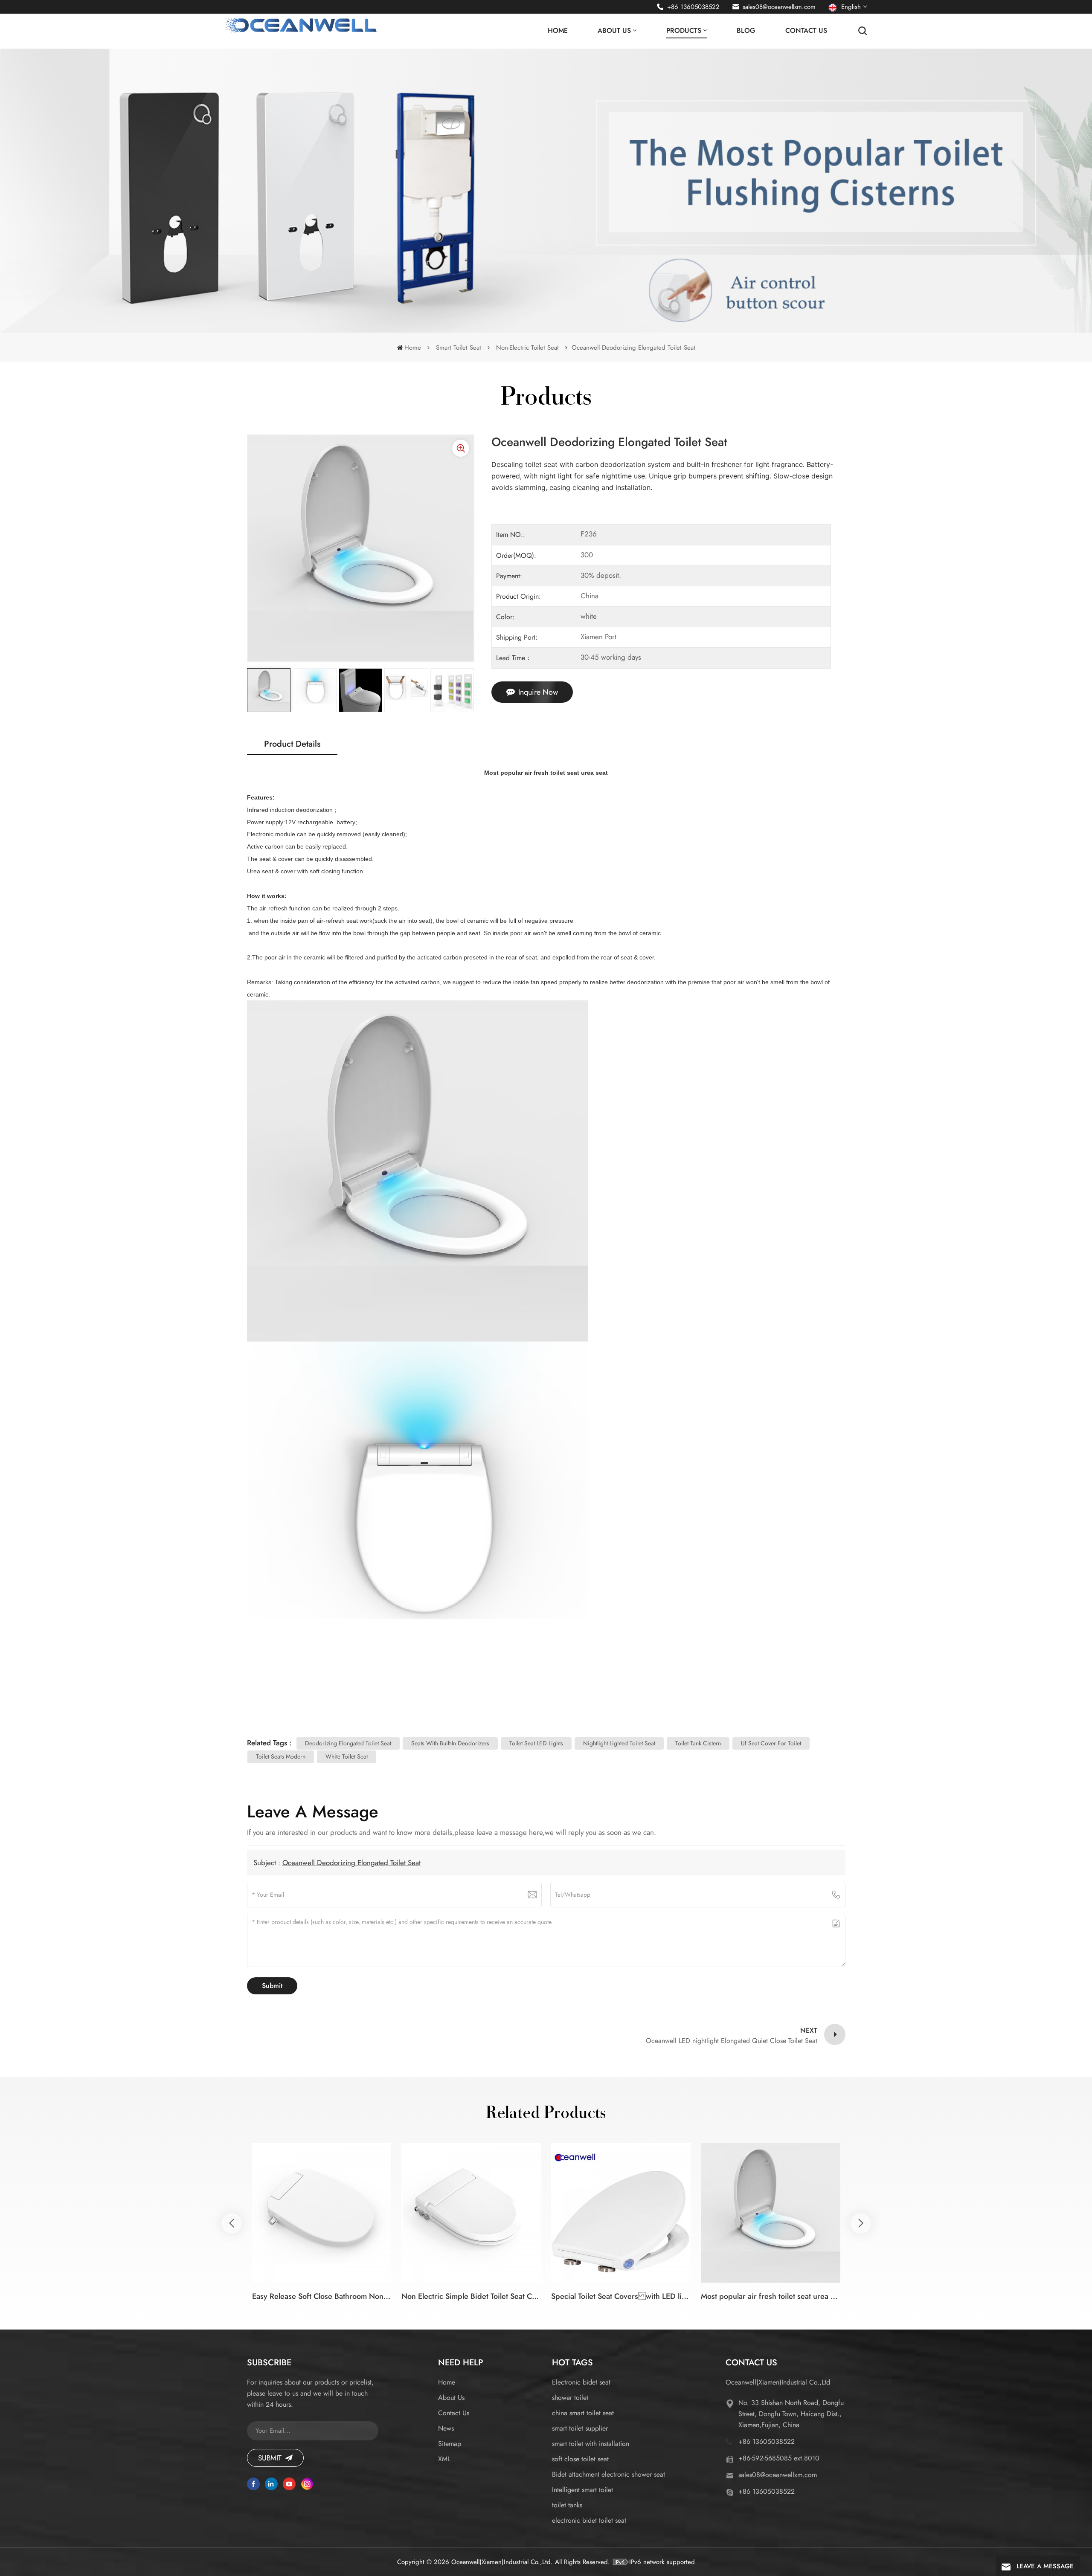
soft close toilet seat (580, 2459)
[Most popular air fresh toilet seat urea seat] (771, 2213)
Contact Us (806, 30)
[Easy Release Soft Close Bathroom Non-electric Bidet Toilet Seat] (322, 2213)
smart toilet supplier (580, 2428)
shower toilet (570, 2398)
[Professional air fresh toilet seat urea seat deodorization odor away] (920, 2213)
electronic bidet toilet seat (589, 2520)
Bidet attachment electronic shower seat (608, 2474)
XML (444, 2459)
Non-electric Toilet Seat (527, 348)
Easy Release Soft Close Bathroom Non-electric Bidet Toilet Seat (322, 2296)
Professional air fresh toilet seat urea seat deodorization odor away (920, 2296)
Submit (270, 2458)
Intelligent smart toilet (582, 2490)
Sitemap (450, 2444)
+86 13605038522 (693, 7)
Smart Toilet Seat (459, 348)
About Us (614, 30)
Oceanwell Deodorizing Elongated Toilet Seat (351, 1863)
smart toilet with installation (591, 2444)
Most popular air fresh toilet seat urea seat (771, 2296)
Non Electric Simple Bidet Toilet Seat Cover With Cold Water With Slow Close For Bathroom (471, 2296)
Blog (746, 30)
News (446, 2428)
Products (684, 30)
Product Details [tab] (292, 744)
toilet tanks (567, 2505)
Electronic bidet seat (581, 2382)
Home (558, 30)
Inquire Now (538, 692)
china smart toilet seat (583, 2413)
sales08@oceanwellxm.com (779, 7)
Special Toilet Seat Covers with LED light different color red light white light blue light (621, 2296)
